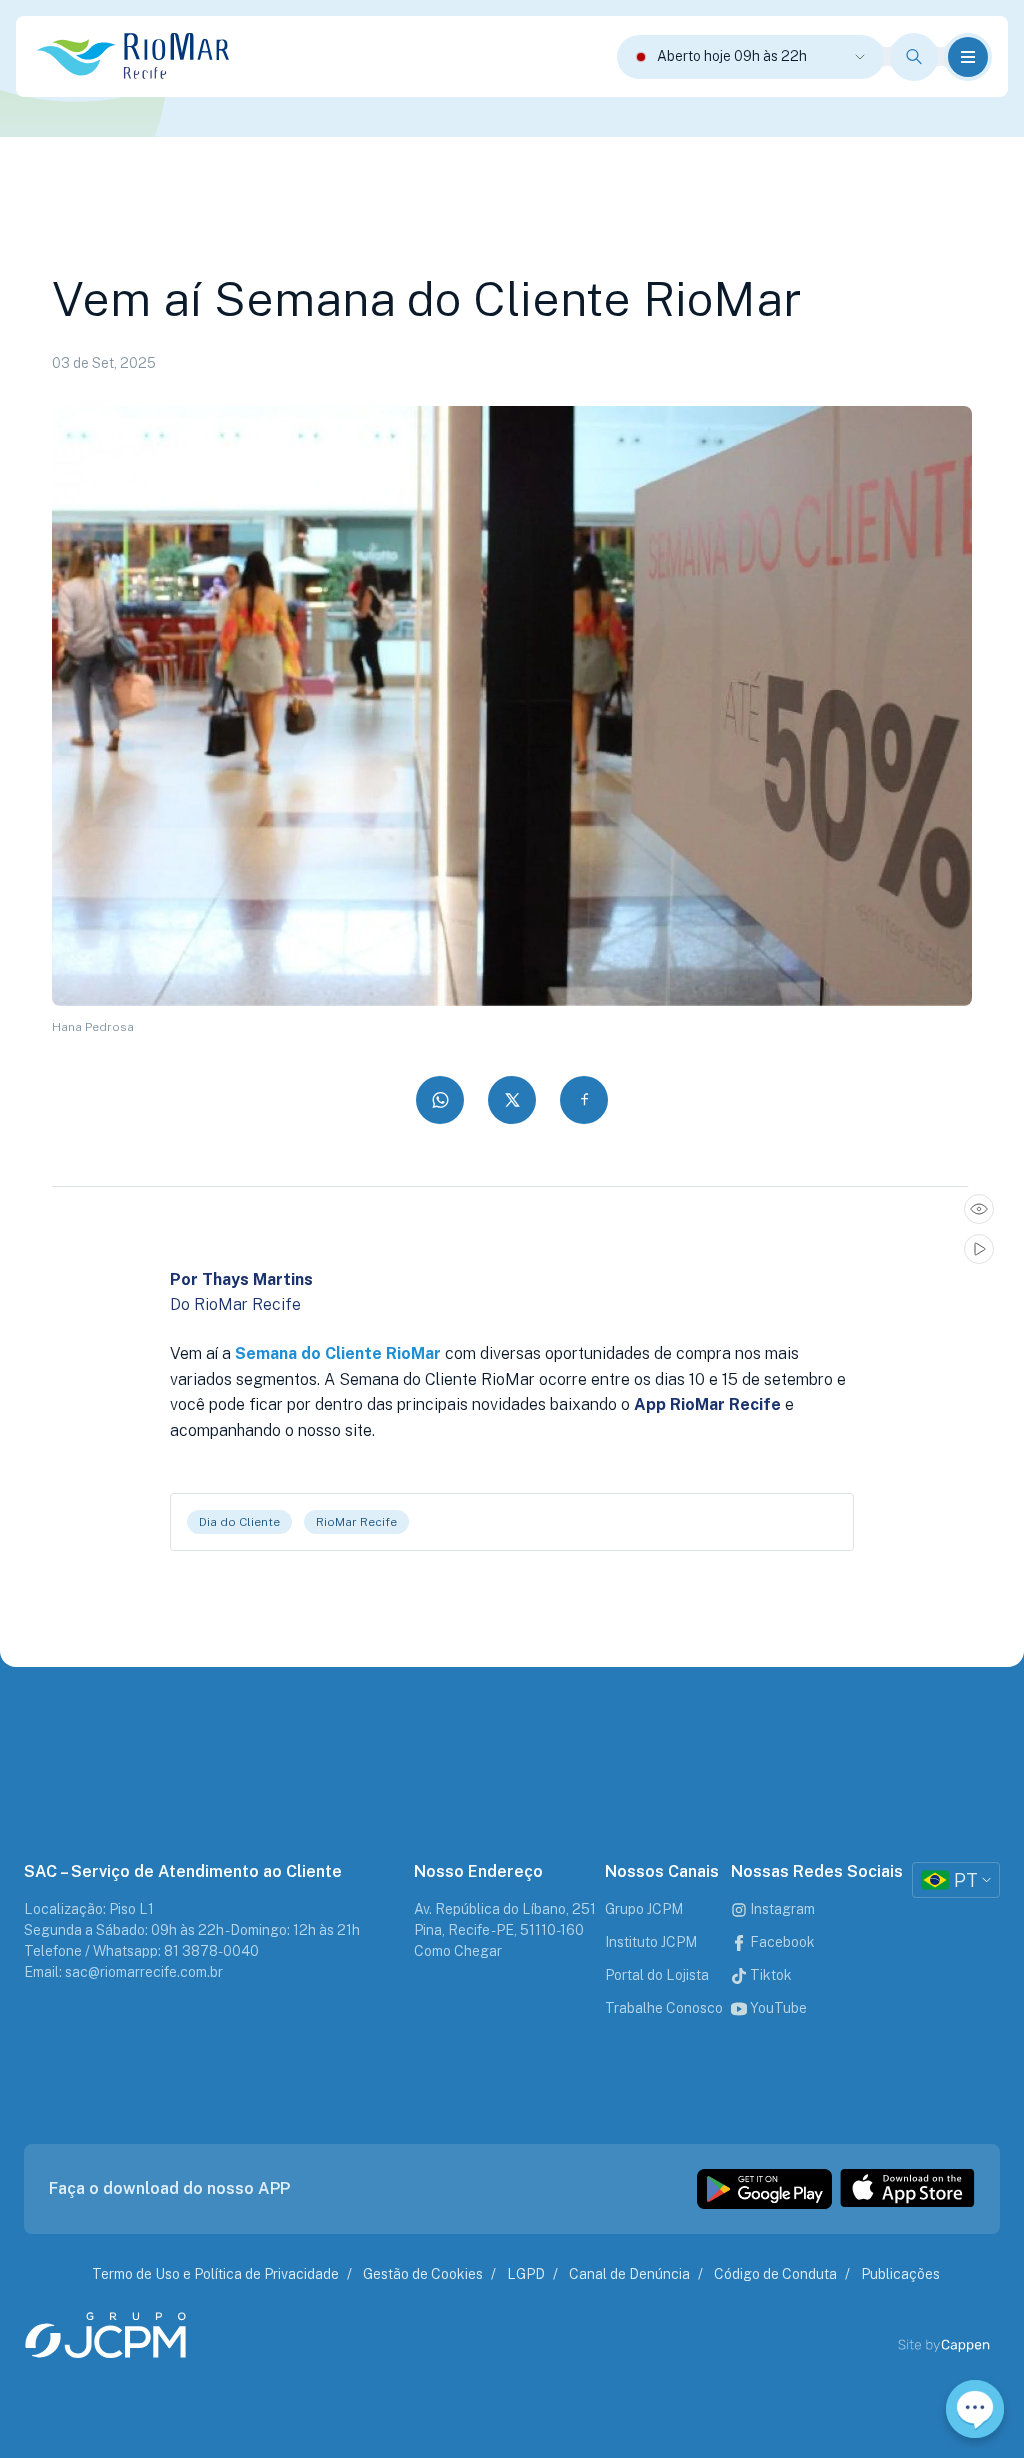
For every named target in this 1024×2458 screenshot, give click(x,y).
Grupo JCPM (644, 1909)
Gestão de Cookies (423, 2274)
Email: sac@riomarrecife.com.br (123, 1972)
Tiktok (769, 1975)
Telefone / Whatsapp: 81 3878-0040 (141, 1951)
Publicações (900, 2274)
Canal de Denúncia (629, 2274)
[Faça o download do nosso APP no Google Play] (764, 2189)
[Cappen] (966, 2345)
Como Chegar (458, 1951)
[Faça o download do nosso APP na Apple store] (907, 2189)
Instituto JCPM (651, 1942)
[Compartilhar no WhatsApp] (440, 1100)
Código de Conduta (775, 2274)
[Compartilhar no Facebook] (584, 1100)
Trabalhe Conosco (664, 2008)
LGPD (526, 2274)
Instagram (781, 1909)
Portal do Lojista (657, 1975)
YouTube (777, 2008)
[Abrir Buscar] (914, 57)
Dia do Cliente (239, 1522)
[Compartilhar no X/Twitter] (512, 1100)
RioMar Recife (356, 1522)
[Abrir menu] (968, 57)
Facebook (781, 1942)
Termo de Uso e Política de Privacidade (215, 2274)
